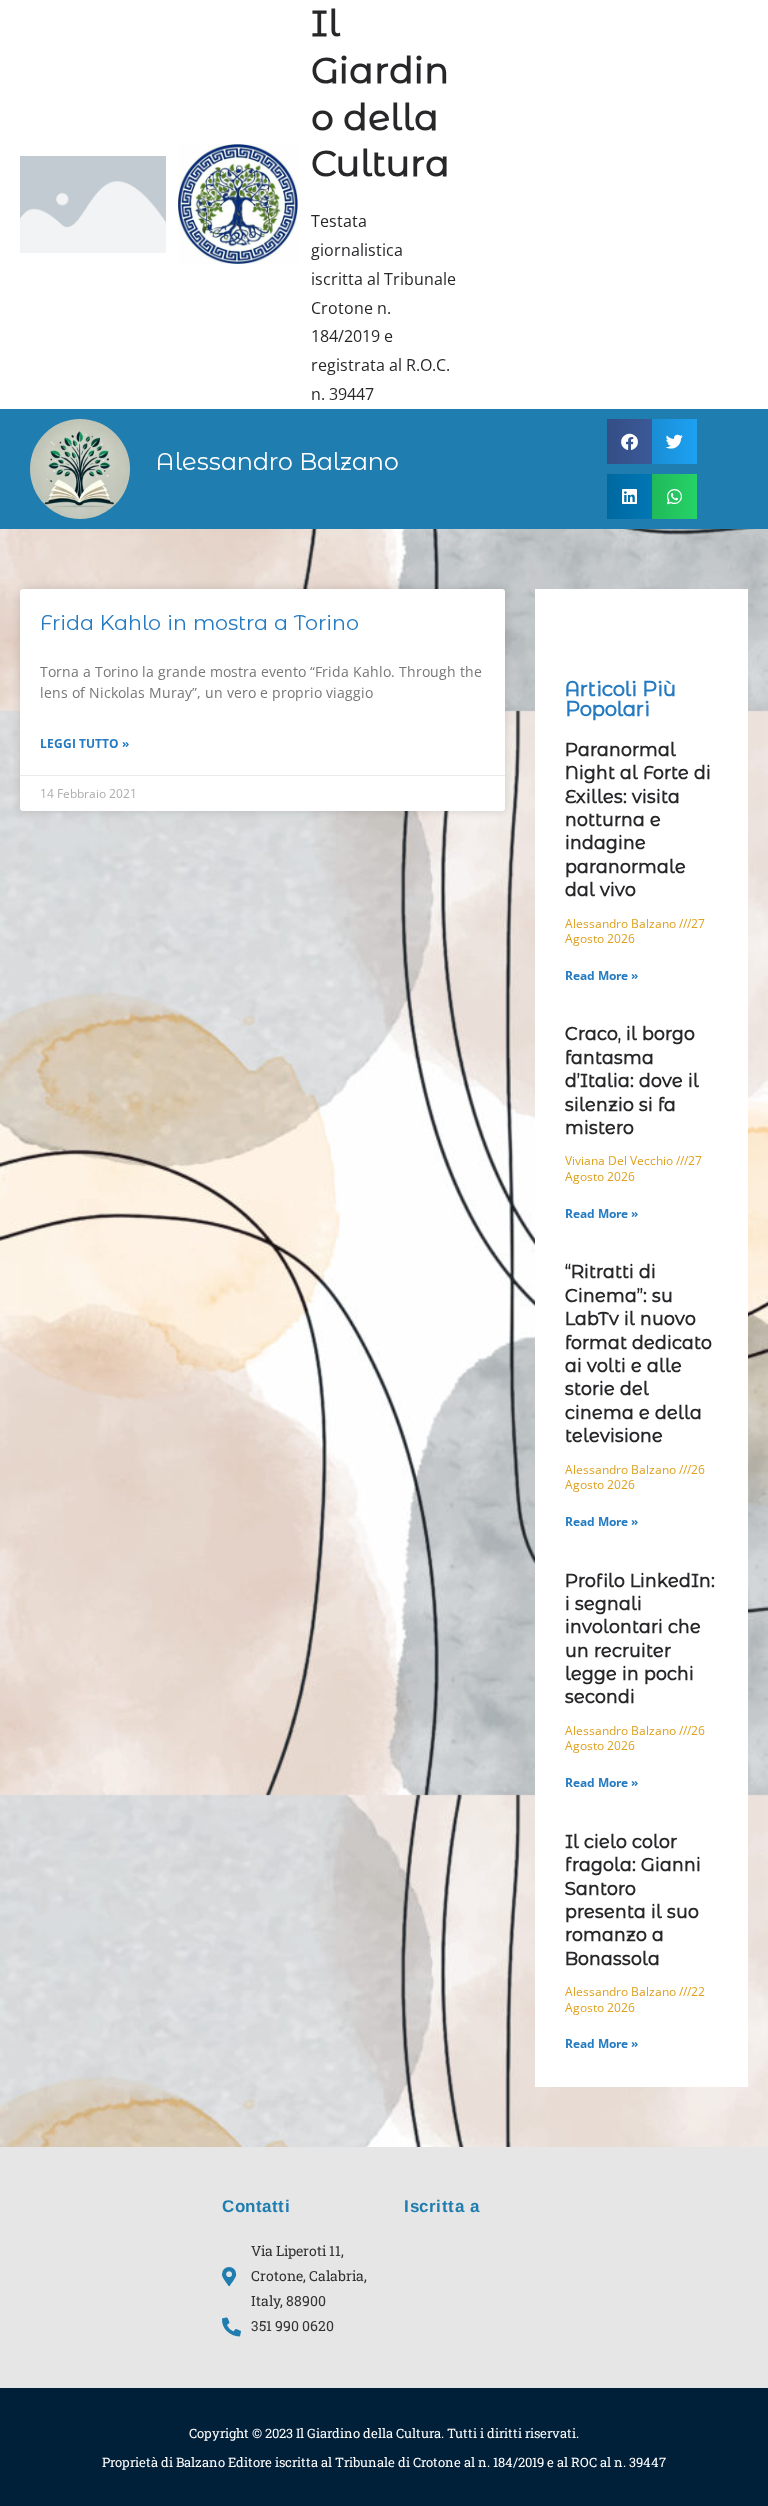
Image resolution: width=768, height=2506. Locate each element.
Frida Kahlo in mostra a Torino (199, 622)
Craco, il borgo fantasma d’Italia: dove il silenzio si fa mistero (632, 1081)
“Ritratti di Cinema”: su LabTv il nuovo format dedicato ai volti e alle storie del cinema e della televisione (638, 1354)
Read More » (601, 975)
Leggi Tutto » (84, 743)
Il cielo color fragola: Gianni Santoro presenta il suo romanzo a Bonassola (633, 1900)
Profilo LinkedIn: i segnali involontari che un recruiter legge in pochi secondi (640, 1639)
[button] (629, 441)
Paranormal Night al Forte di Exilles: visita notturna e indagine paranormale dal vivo (638, 820)
